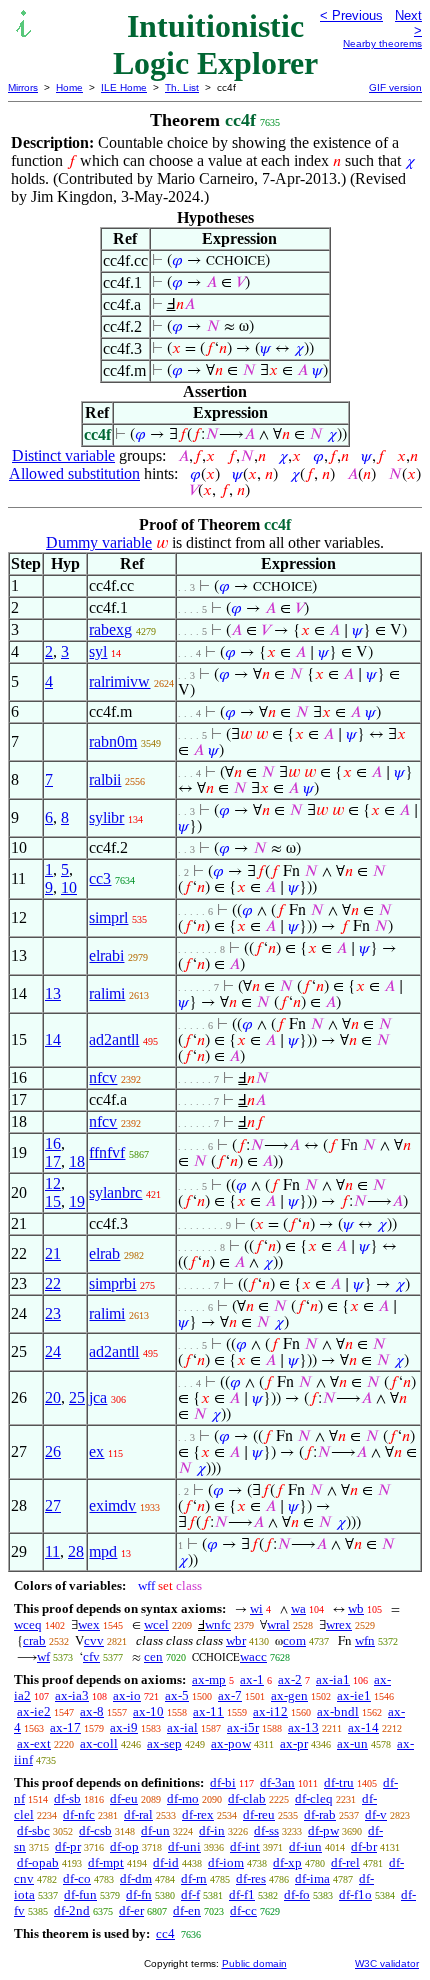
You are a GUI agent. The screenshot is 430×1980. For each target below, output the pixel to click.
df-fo (297, 1894)
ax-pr (294, 1743)
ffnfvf (107, 1152)
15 (53, 1201)
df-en (187, 1910)
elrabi (106, 955)
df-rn (194, 1878)
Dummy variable (99, 542)
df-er (131, 1910)
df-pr (68, 1846)
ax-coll (99, 1743)
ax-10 (148, 1711)
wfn (365, 1640)
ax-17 (65, 1727)
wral (278, 1624)
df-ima (312, 1878)
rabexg (110, 629)
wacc (253, 1656)
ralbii (105, 779)
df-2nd (72, 1910)
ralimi (107, 993)
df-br (364, 1846)
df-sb (67, 1798)
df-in (212, 1830)
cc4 (165, 1933)
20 (53, 1397)
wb (356, 1608)
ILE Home (124, 87)
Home (69, 87)
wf (43, 1656)
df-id (166, 1862)
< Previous (351, 15)
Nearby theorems (382, 43)
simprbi (112, 1283)
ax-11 (208, 1711)
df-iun (305, 1846)
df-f (190, 1894)
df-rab (320, 1814)
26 (53, 1451)
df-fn (139, 1894)
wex (89, 1624)
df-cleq (314, 1798)
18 (77, 1161)
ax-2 (290, 1679)
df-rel (345, 1862)
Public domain (254, 1963)
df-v (376, 1814)
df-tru (339, 1782)
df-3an (277, 1782)
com (294, 1640)
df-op (124, 1846)
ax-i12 (270, 1711)
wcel (156, 1624)
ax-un (352, 1743)
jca (98, 1397)
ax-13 (303, 1727)
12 (53, 1183)
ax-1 (252, 1679)
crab (34, 1640)
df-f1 (242, 1894)
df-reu (259, 1814)
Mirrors (23, 87)
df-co (77, 1878)
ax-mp (209, 1679)
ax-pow (231, 1743)
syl (98, 651)
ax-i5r (243, 1727)
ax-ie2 (34, 1711)
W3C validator (387, 1963)
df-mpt (106, 1862)
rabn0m (113, 741)
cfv (91, 1656)
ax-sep (164, 1743)
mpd (103, 1551)
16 (53, 1143)
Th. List (182, 87)
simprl (108, 917)
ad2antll (114, 1039)
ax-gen (289, 1695)
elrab (104, 1253)
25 (77, 1397)
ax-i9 (124, 1727)
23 (53, 1313)
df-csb (95, 1830)
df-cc (243, 1910)
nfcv (103, 1077)
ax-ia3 (72, 1695)
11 (52, 1551)
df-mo (183, 1798)
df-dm (136, 1878)
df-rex (198, 1814)
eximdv (112, 1505)
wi (256, 1608)
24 (53, 1351)
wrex (339, 1624)
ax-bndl (338, 1711)
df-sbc (33, 1830)
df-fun (80, 1894)
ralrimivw (119, 681)
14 (53, 1039)
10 (69, 887)
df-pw (323, 1830)
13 (53, 993)
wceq (28, 1624)
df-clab (247, 1798)
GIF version (395, 87)
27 (53, 1505)
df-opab (38, 1862)
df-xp (287, 1862)
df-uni (184, 1846)
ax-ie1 (354, 1695)
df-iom (226, 1862)
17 (53, 1161)
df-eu (124, 1798)
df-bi (223, 1782)
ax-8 (92, 1711)
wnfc (218, 1624)
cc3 (100, 878)
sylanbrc (115, 1192)
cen (153, 1656)
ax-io (127, 1695)
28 (76, 1551)
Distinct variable (63, 455)
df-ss (266, 1830)
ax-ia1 (333, 1679)
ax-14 (363, 1727)
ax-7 (230, 1695)
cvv (94, 1640)
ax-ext (34, 1743)
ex (96, 1451)
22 (53, 1283)
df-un (155, 1830)
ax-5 (177, 1695)
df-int (245, 1846)
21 (53, 1253)
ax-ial (182, 1727)
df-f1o (355, 1894)
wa (298, 1608)
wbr (236, 1640)
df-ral (138, 1814)
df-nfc (79, 1814)
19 (77, 1201)
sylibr (106, 817)
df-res (251, 1878)
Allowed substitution (74, 473)
